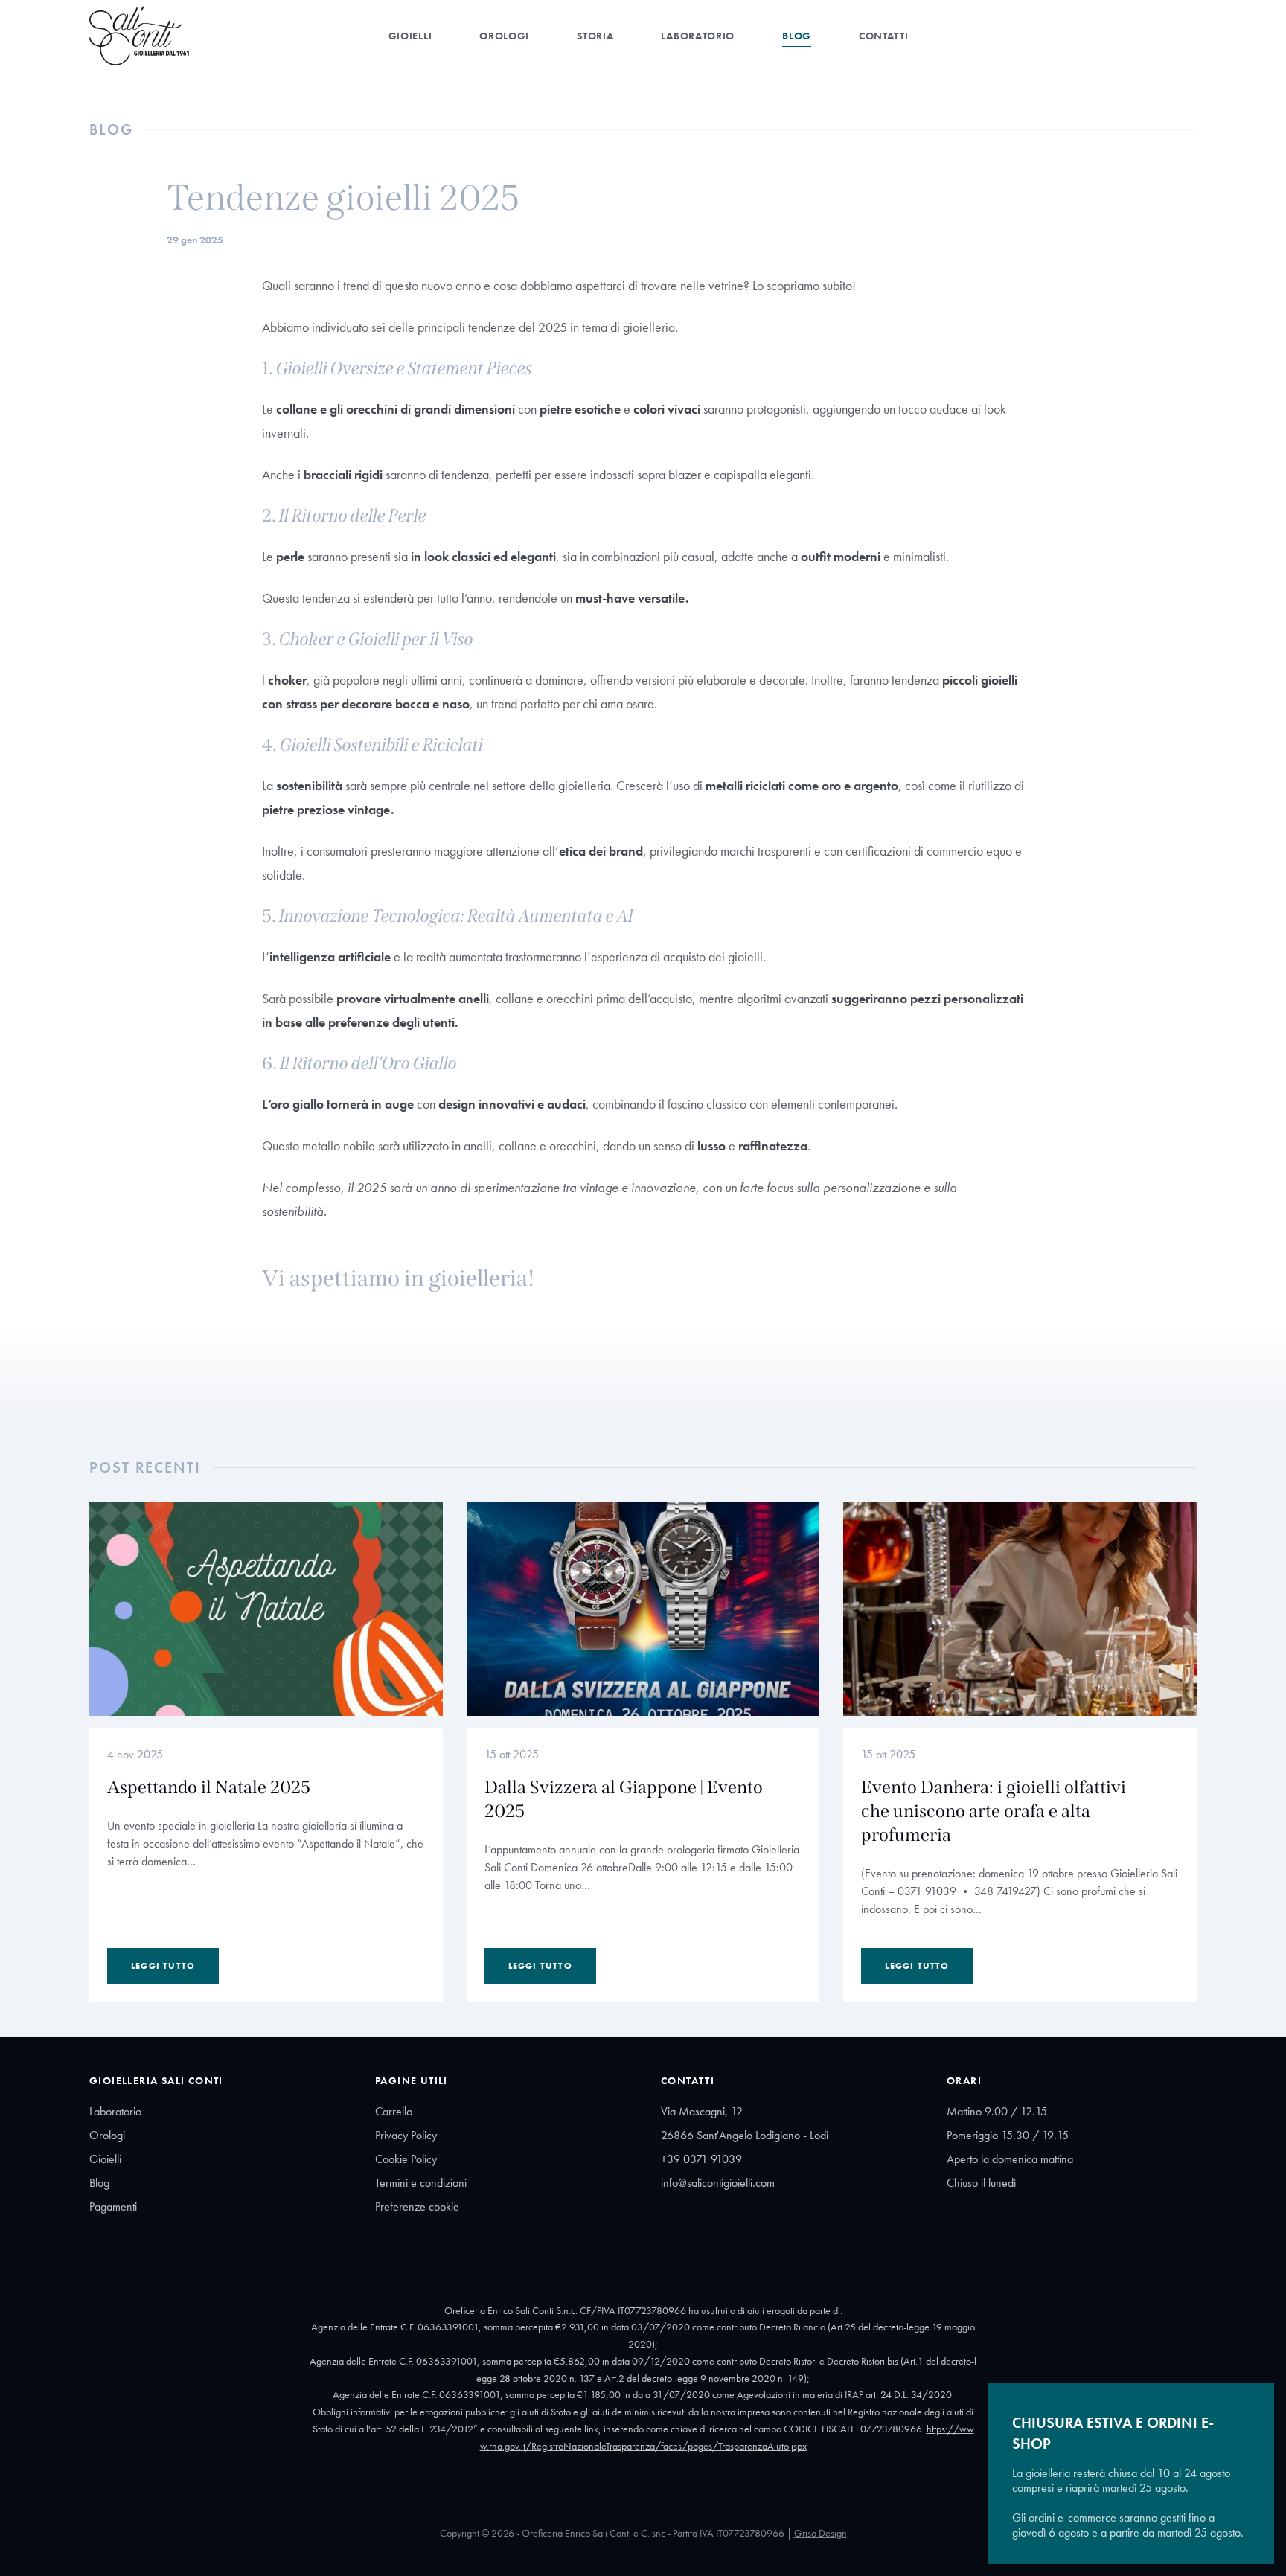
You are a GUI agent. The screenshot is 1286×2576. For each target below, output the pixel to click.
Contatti (884, 36)
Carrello (394, 2111)
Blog (797, 36)
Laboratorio (698, 36)
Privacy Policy (406, 2135)
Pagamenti (113, 2207)
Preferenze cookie (417, 2207)
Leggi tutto (163, 1966)
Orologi (504, 36)
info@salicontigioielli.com (718, 2183)
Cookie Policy (406, 2159)
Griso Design (820, 2533)
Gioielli (410, 36)
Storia (595, 36)
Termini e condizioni (421, 2183)
